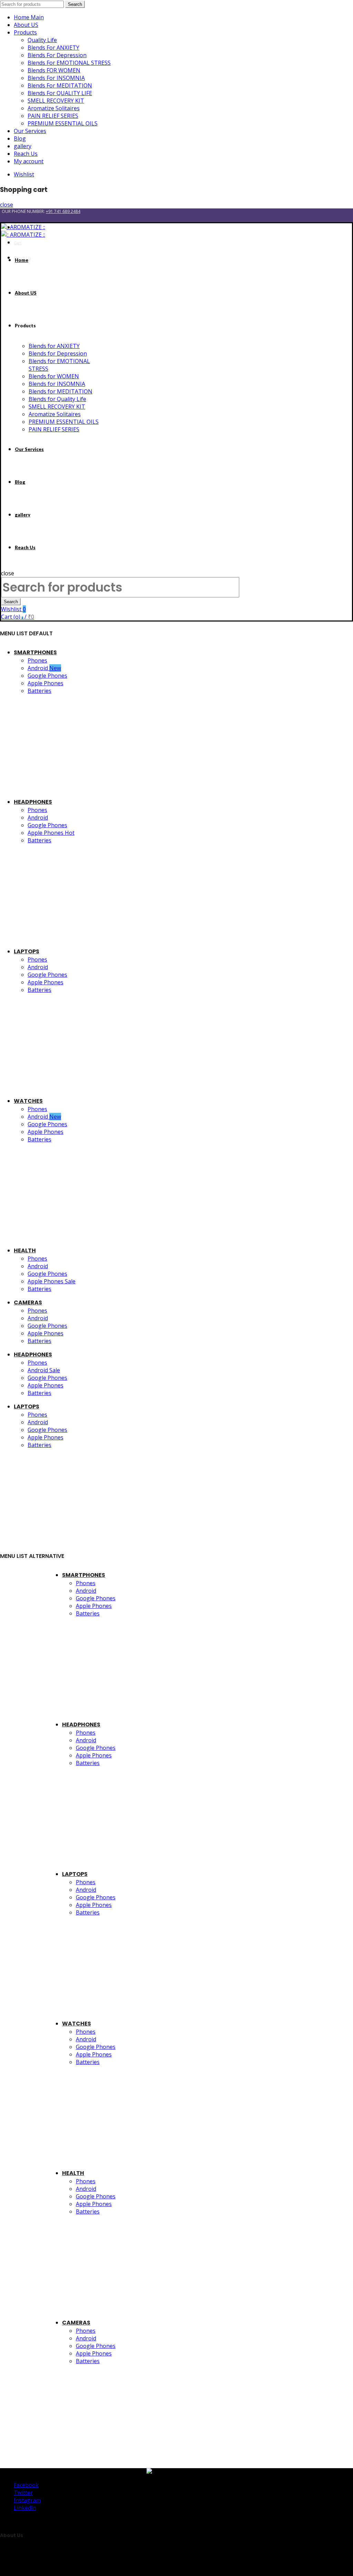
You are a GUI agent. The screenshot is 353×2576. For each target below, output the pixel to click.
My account (29, 161)
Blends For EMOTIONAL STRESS (69, 63)
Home (22, 260)
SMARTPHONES (35, 652)
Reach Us (26, 154)
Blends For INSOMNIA (56, 78)
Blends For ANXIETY (53, 48)
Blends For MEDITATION (60, 85)
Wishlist (24, 174)
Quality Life (42, 40)
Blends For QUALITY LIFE (60, 93)
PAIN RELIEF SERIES (53, 116)
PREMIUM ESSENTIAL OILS (63, 123)
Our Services (30, 131)
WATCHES (28, 1101)
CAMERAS (28, 1302)
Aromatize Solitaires (54, 108)
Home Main (29, 17)
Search (75, 4)
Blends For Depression (57, 55)
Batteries (39, 691)
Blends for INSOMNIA (57, 384)
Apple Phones (46, 683)
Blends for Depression (58, 353)
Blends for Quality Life (57, 399)
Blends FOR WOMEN (54, 70)
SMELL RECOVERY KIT (56, 101)
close (7, 205)
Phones (37, 660)
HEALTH (25, 1250)
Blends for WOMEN (54, 376)
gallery (23, 146)
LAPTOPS (27, 951)
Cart (18, 243)
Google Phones (47, 676)
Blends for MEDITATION (60, 391)
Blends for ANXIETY (54, 346)
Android (44, 668)
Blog (20, 138)
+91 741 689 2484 (63, 211)
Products (25, 32)
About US (26, 25)
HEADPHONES (33, 802)
